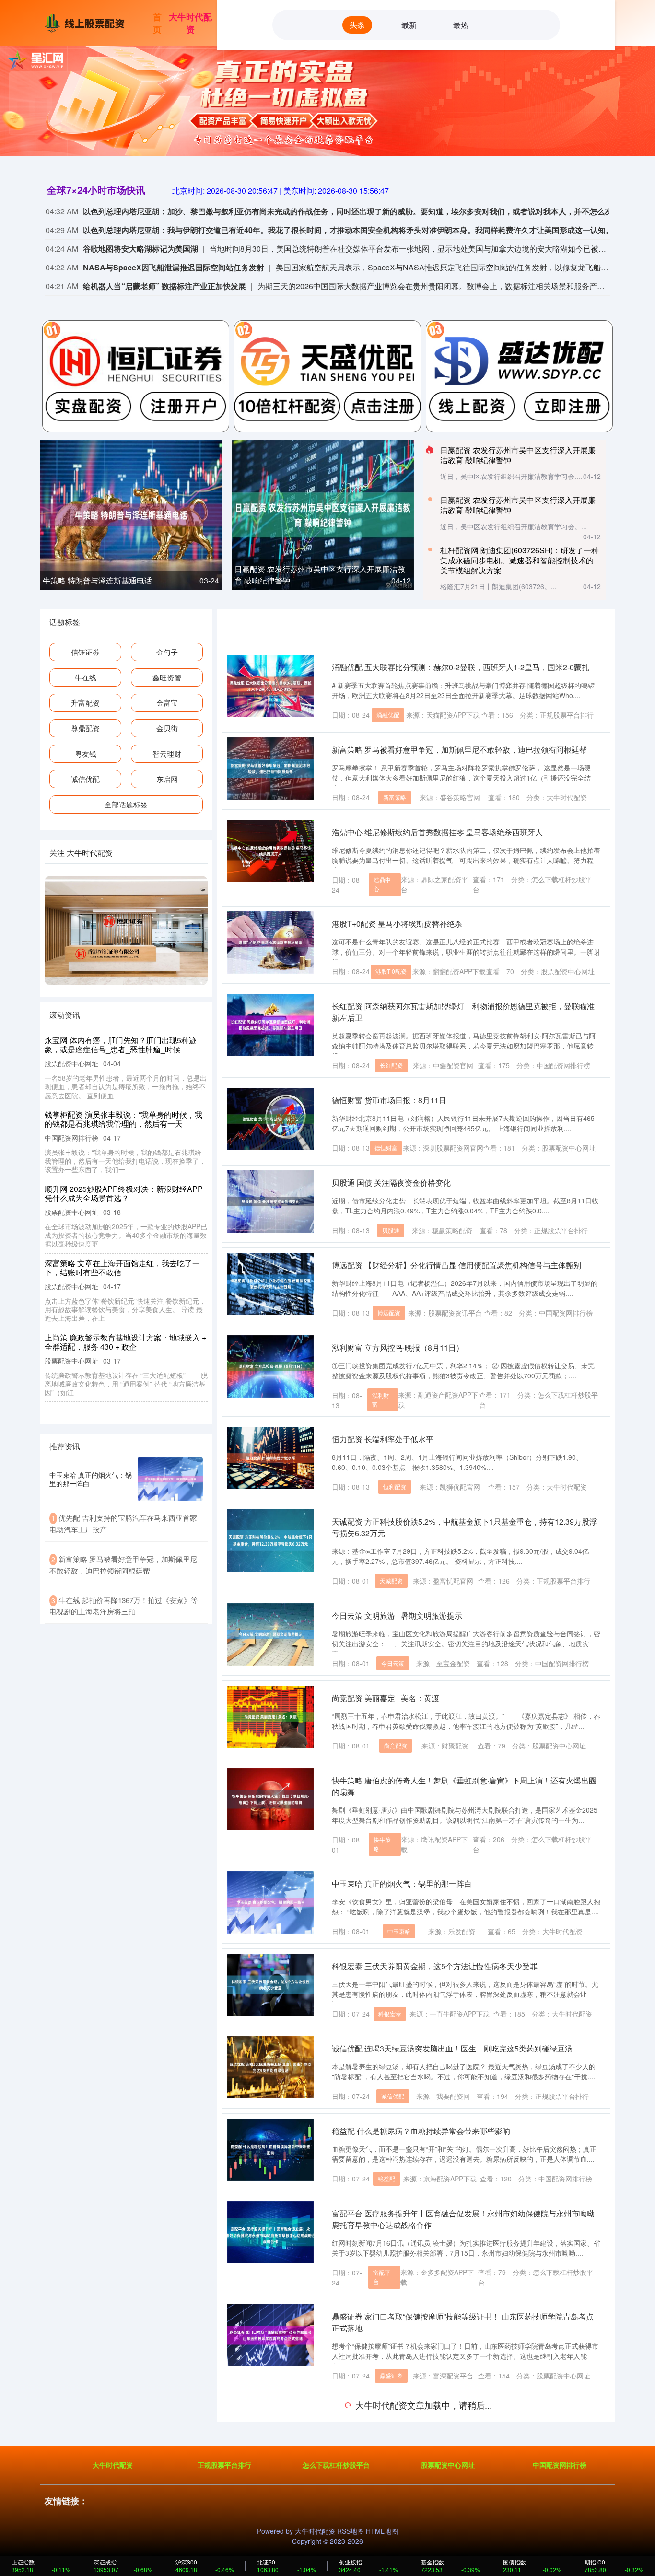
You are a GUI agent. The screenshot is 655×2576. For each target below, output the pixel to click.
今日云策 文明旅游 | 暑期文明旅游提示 (397, 1615)
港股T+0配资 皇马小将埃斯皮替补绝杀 (397, 924)
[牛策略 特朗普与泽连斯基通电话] (131, 513)
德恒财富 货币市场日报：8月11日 (389, 1100)
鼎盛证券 (391, 2375)
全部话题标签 (126, 804)
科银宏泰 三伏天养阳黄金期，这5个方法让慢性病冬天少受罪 (435, 1966)
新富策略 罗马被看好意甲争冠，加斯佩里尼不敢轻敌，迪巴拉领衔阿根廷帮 (459, 750)
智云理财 (167, 753)
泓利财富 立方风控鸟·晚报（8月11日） (398, 1347)
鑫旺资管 (167, 677)
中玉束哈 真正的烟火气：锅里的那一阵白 (402, 1883)
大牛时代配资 (190, 23)
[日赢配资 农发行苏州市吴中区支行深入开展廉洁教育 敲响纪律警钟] (323, 513)
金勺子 (167, 652)
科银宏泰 (390, 2013)
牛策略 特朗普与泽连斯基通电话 (97, 580)
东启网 (167, 779)
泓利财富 (381, 1399)
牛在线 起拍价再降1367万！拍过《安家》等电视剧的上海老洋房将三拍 (123, 1110)
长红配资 (391, 1065)
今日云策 (393, 1663)
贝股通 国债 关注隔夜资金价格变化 (391, 1183)
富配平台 (382, 2277)
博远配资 (389, 1312)
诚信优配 (393, 2096)
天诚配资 (391, 1580)
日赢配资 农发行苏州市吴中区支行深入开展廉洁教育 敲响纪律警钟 (518, 455)
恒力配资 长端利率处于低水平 (383, 1439)
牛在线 (86, 677)
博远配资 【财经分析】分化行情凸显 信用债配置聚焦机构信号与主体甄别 (456, 1265)
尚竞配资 (396, 1745)
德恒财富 (386, 1148)
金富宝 (167, 703)
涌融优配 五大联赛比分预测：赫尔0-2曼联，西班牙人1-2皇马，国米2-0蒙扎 (461, 667)
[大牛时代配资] (87, 22)
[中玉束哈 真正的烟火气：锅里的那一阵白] (170, 1479)
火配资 (390, 2552)
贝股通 (391, 1230)
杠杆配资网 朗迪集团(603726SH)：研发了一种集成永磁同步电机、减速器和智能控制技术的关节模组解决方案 (520, 560)
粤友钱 (86, 753)
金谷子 (385, 2458)
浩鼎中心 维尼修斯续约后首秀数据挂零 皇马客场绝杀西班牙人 (437, 832)
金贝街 (167, 728)
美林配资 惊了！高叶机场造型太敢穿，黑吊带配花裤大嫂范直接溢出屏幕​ (126, 1342)
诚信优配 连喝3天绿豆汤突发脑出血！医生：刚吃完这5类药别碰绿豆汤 (452, 2048)
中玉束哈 (399, 1931)
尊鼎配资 (85, 728)
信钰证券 (85, 652)
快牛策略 (382, 1844)
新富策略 (395, 797)
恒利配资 (395, 1486)
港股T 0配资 (391, 971)
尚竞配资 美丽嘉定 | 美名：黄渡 (386, 1698)
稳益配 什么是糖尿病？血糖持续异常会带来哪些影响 (421, 2131)
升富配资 (85, 703)
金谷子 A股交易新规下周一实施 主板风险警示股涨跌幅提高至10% (444, 2410)
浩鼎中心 (382, 884)
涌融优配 (388, 715)
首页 (157, 23)
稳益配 (386, 2178)
